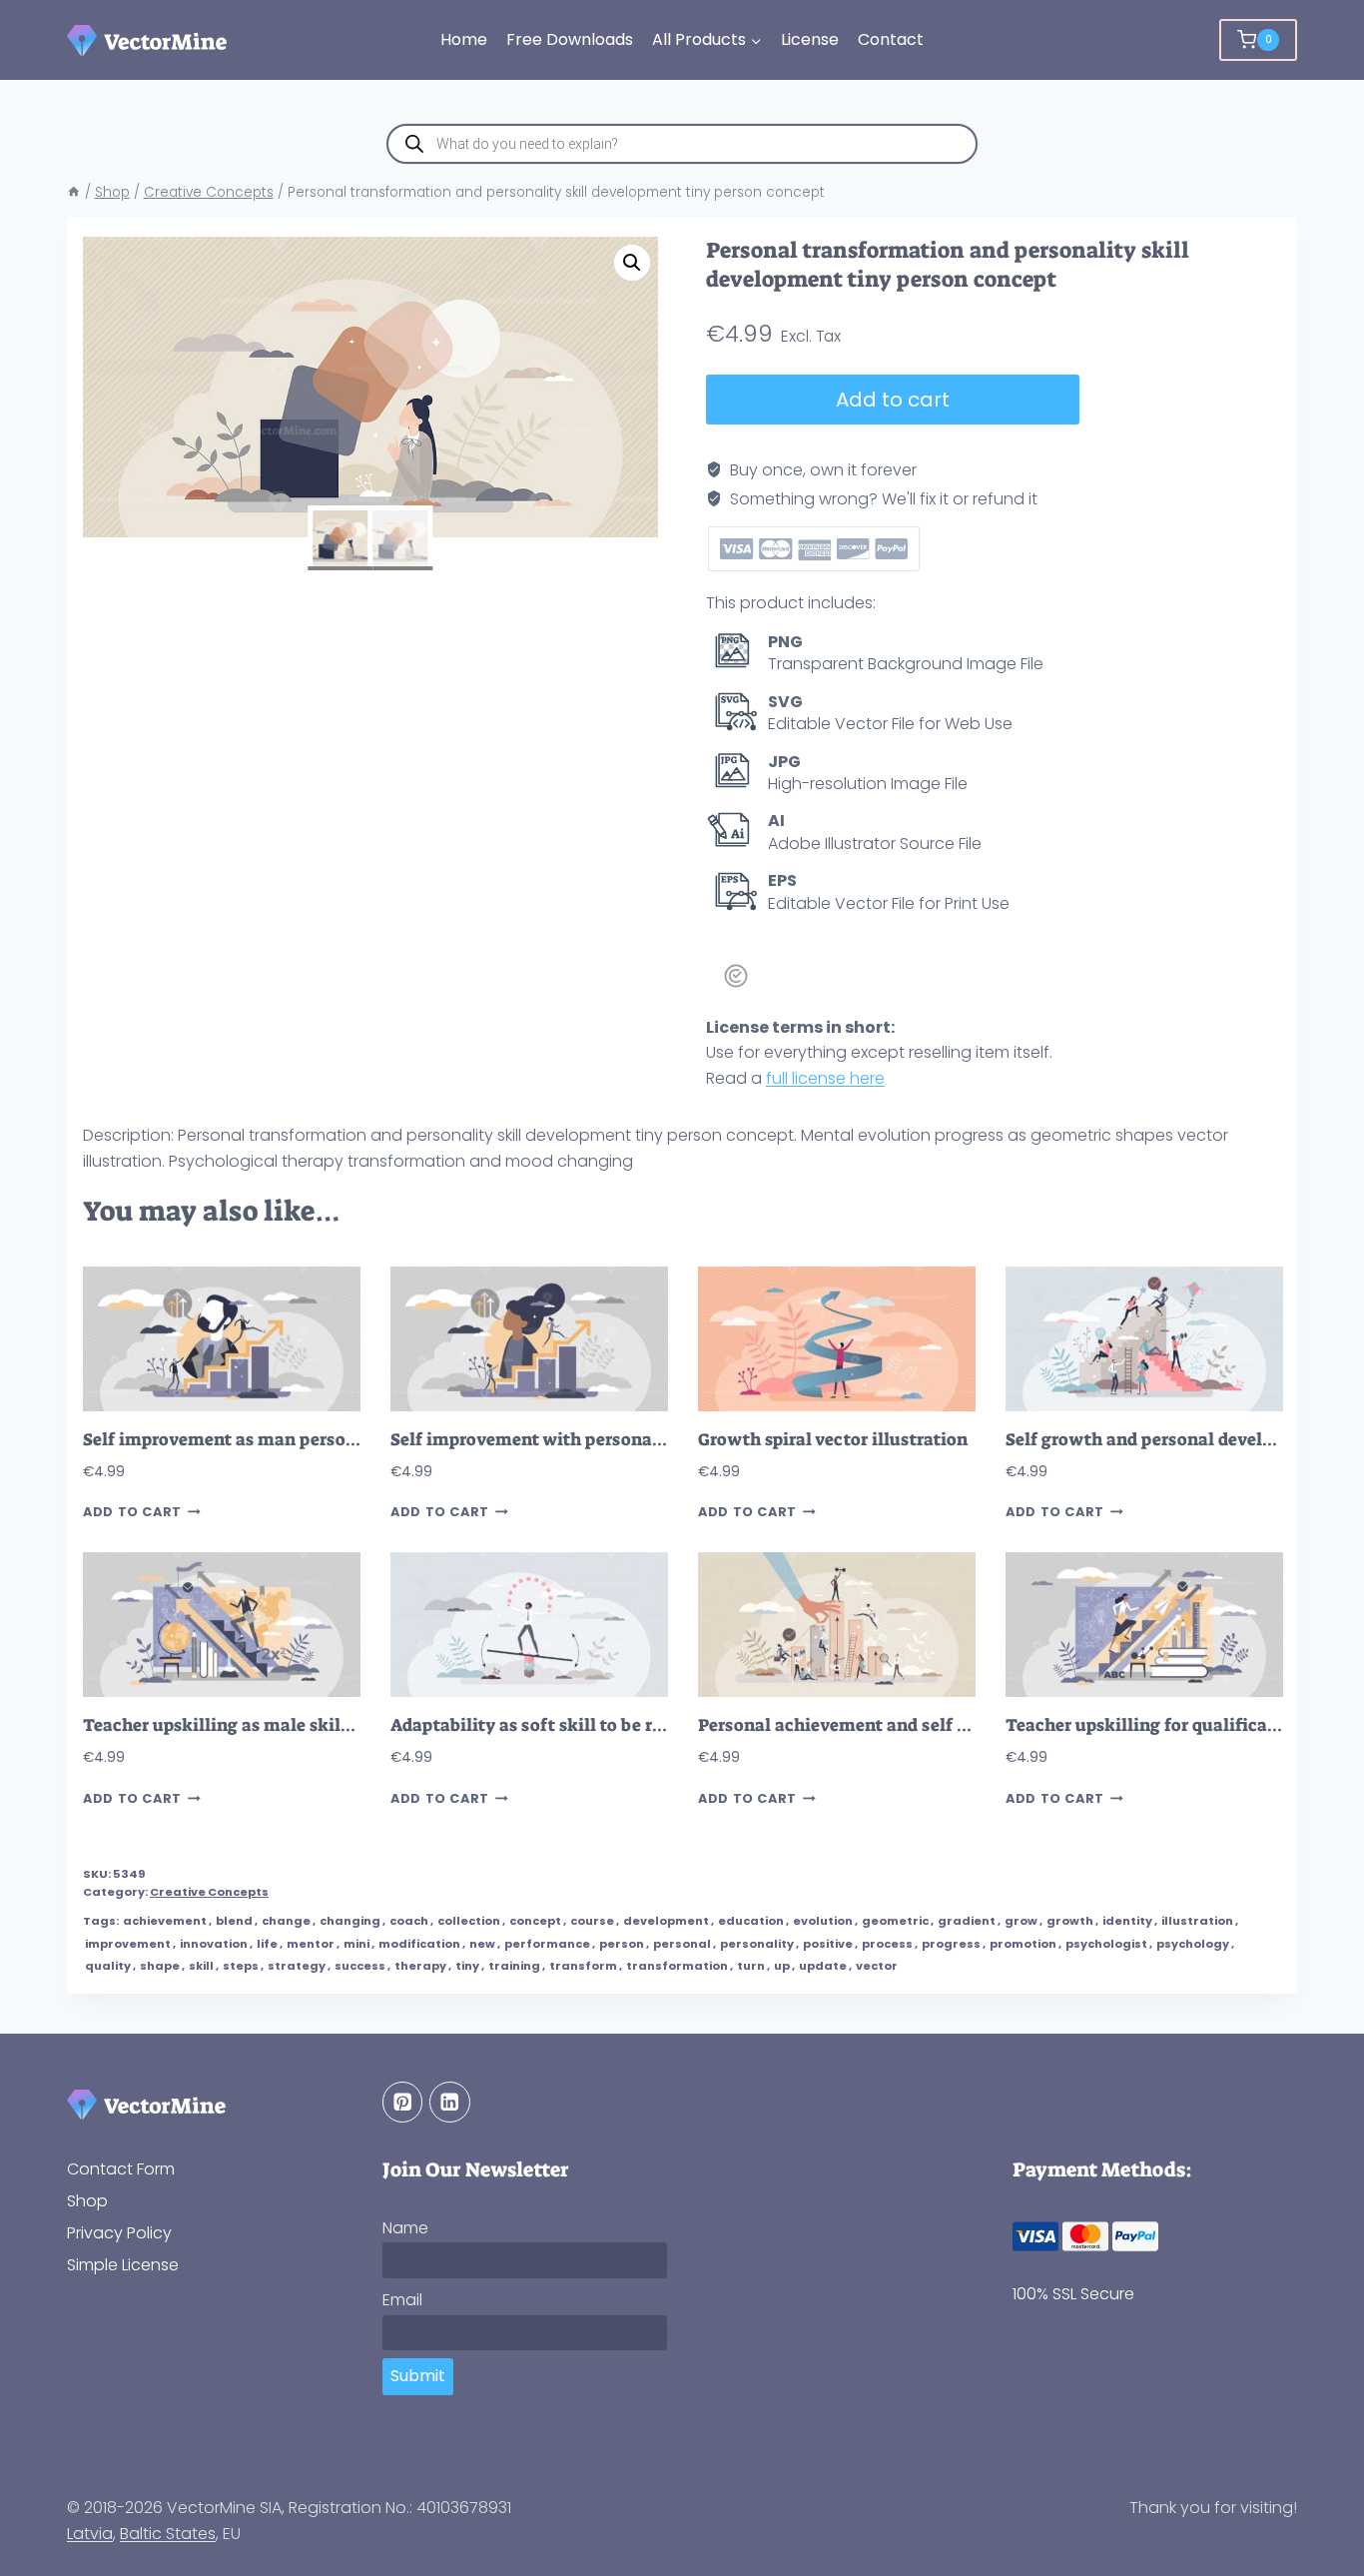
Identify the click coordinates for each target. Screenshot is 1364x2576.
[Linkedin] (450, 2102)
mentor (311, 1944)
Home (464, 39)
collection (469, 1921)
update (823, 1966)
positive (828, 1944)
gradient (967, 1921)
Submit (418, 2376)
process (887, 1944)
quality (108, 1966)
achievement (165, 1921)
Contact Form (121, 2169)
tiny (467, 1966)
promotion (1023, 1944)
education (751, 1921)
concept (535, 1921)
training (514, 1966)
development (666, 1921)
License (810, 39)
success (360, 1966)
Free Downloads (570, 39)
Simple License (123, 2265)
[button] (632, 263)
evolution (823, 1921)
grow (1021, 1921)
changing (350, 1921)
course (592, 1921)
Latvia (90, 2534)
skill (201, 1966)
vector (877, 1966)
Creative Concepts (209, 1892)
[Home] (74, 192)
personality (757, 1944)
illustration (1197, 1921)
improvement (128, 1944)
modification (419, 1944)
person (622, 1944)
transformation (677, 1966)
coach (409, 1921)
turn (751, 1966)
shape (160, 1966)
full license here (825, 1078)
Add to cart (893, 400)
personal (682, 1944)
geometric (895, 1921)
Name (405, 2228)
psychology (1193, 1944)
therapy (420, 1966)
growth (1070, 1921)
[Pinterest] (403, 2102)
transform (583, 1966)
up (782, 1966)
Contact (891, 39)
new (482, 1944)
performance (547, 1944)
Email (402, 2300)
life (267, 1944)
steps (241, 1966)
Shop (87, 2201)
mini (356, 1944)
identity (1127, 1921)
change (286, 1921)
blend (234, 1921)
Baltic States (168, 2534)
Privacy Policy (119, 2233)
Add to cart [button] (132, 1512)
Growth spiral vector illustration (833, 1440)
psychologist (1106, 1944)
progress (951, 1944)
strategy (297, 1966)
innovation (214, 1944)
